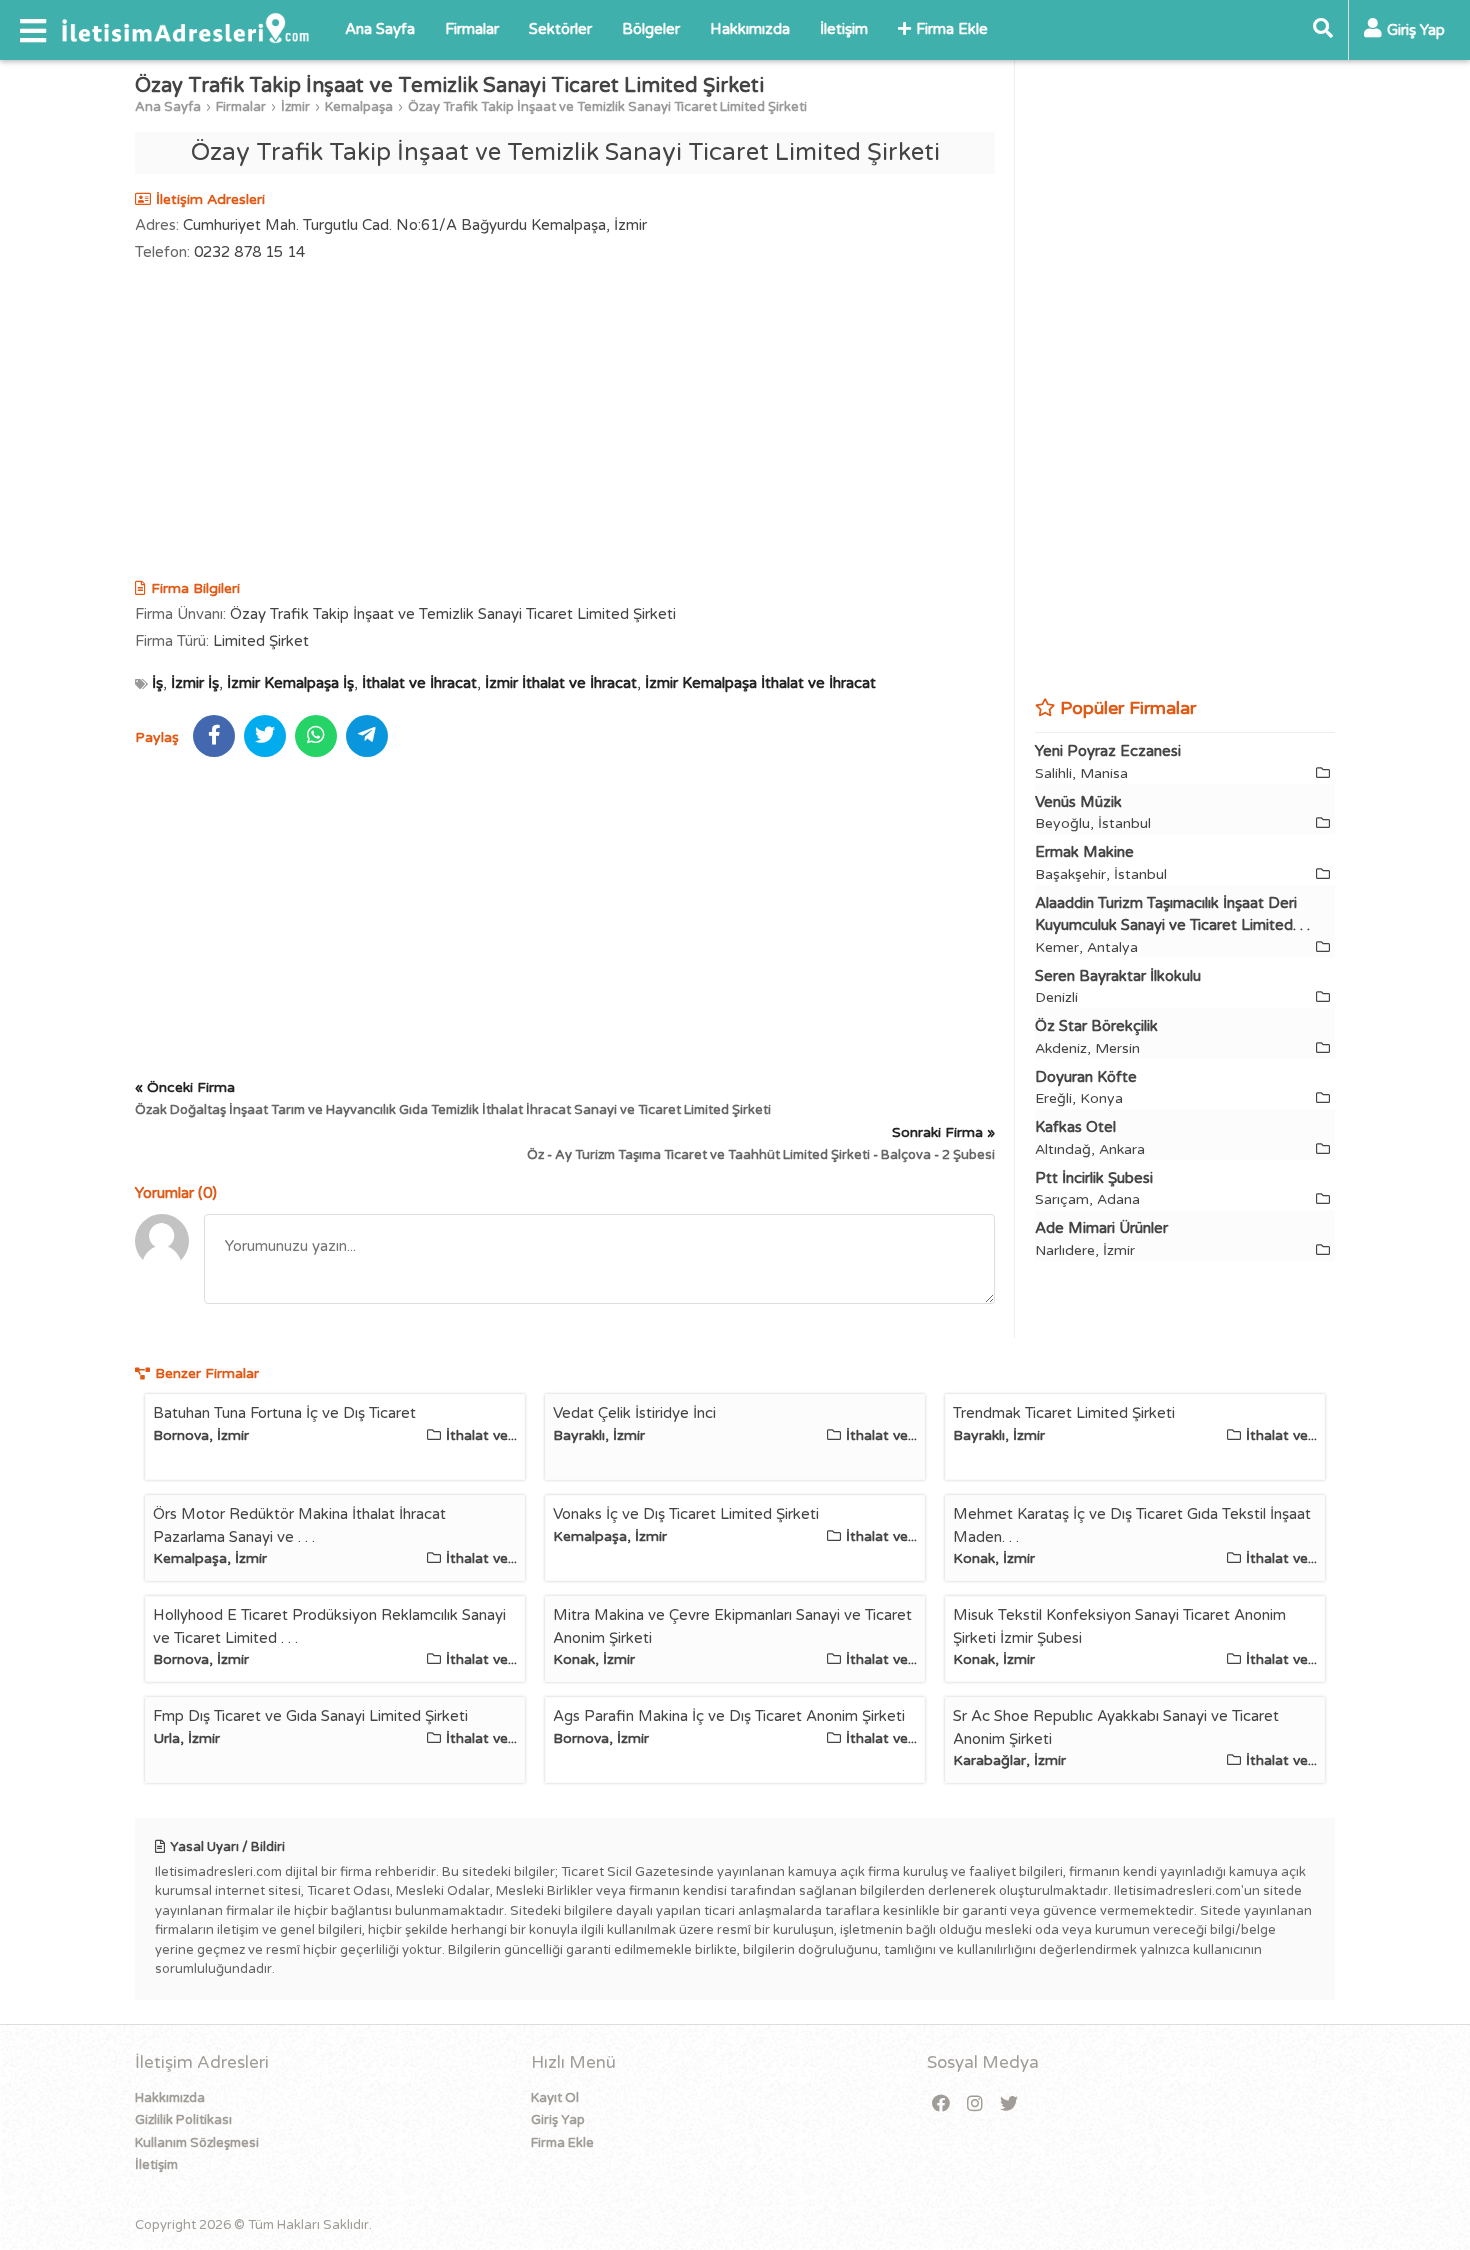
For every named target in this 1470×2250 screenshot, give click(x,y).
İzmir (295, 107)
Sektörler (560, 29)
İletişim (844, 29)
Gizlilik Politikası (183, 2120)
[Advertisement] (565, 423)
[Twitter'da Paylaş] (265, 736)
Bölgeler (651, 29)
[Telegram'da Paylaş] (367, 736)
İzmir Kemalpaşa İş (290, 683)
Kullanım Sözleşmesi (197, 2143)
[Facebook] (941, 2104)
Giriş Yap (558, 2120)
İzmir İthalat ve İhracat (561, 683)
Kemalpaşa (359, 107)
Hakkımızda (750, 29)
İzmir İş (195, 683)
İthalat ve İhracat (419, 683)
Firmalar (472, 29)
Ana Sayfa (380, 29)
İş (157, 683)
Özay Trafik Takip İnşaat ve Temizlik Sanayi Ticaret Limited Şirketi (607, 107)
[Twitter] (1009, 2104)
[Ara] (1323, 30)
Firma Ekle (952, 29)
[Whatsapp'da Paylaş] (316, 736)
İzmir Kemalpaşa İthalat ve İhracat (760, 683)
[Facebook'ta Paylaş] (214, 736)
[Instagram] (975, 2104)
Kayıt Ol (555, 2098)
